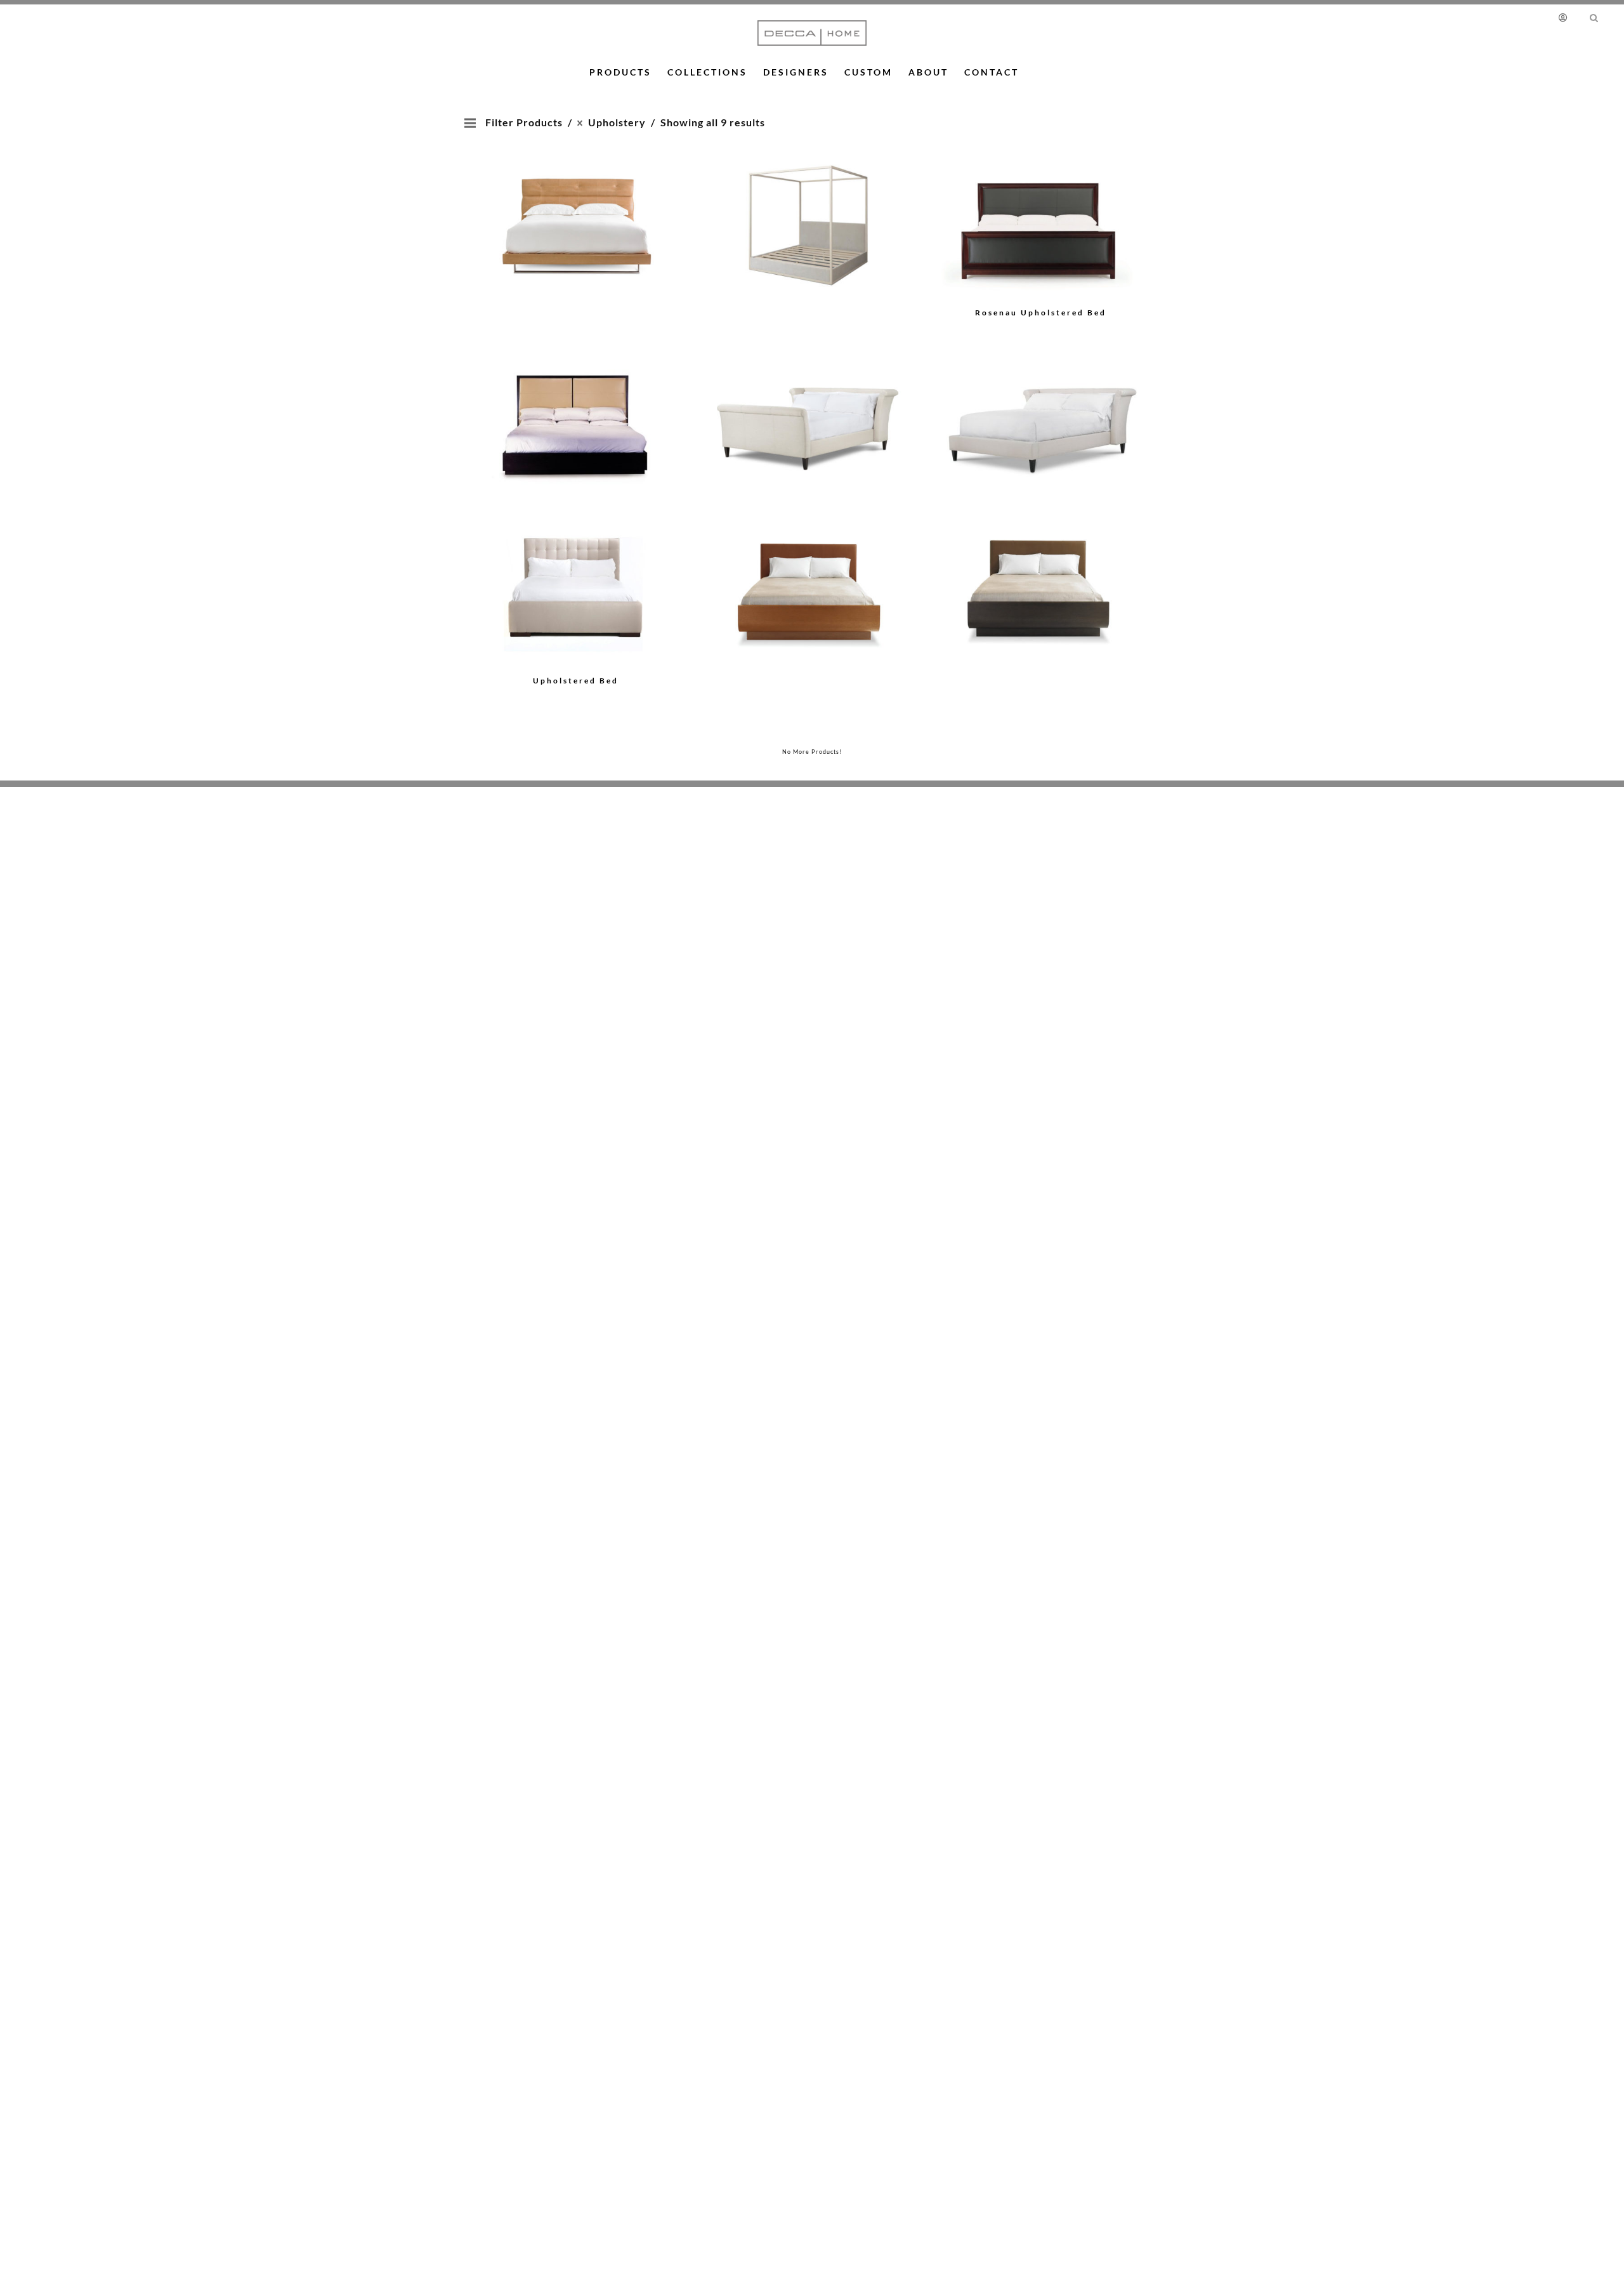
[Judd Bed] (808, 207)
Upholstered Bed (576, 681)
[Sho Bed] (576, 408)
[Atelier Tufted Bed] (576, 207)
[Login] (1565, 17)
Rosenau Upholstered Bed (1041, 313)
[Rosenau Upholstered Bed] (1041, 224)
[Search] (1594, 17)
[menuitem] (1568, 17)
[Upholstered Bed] (808, 408)
